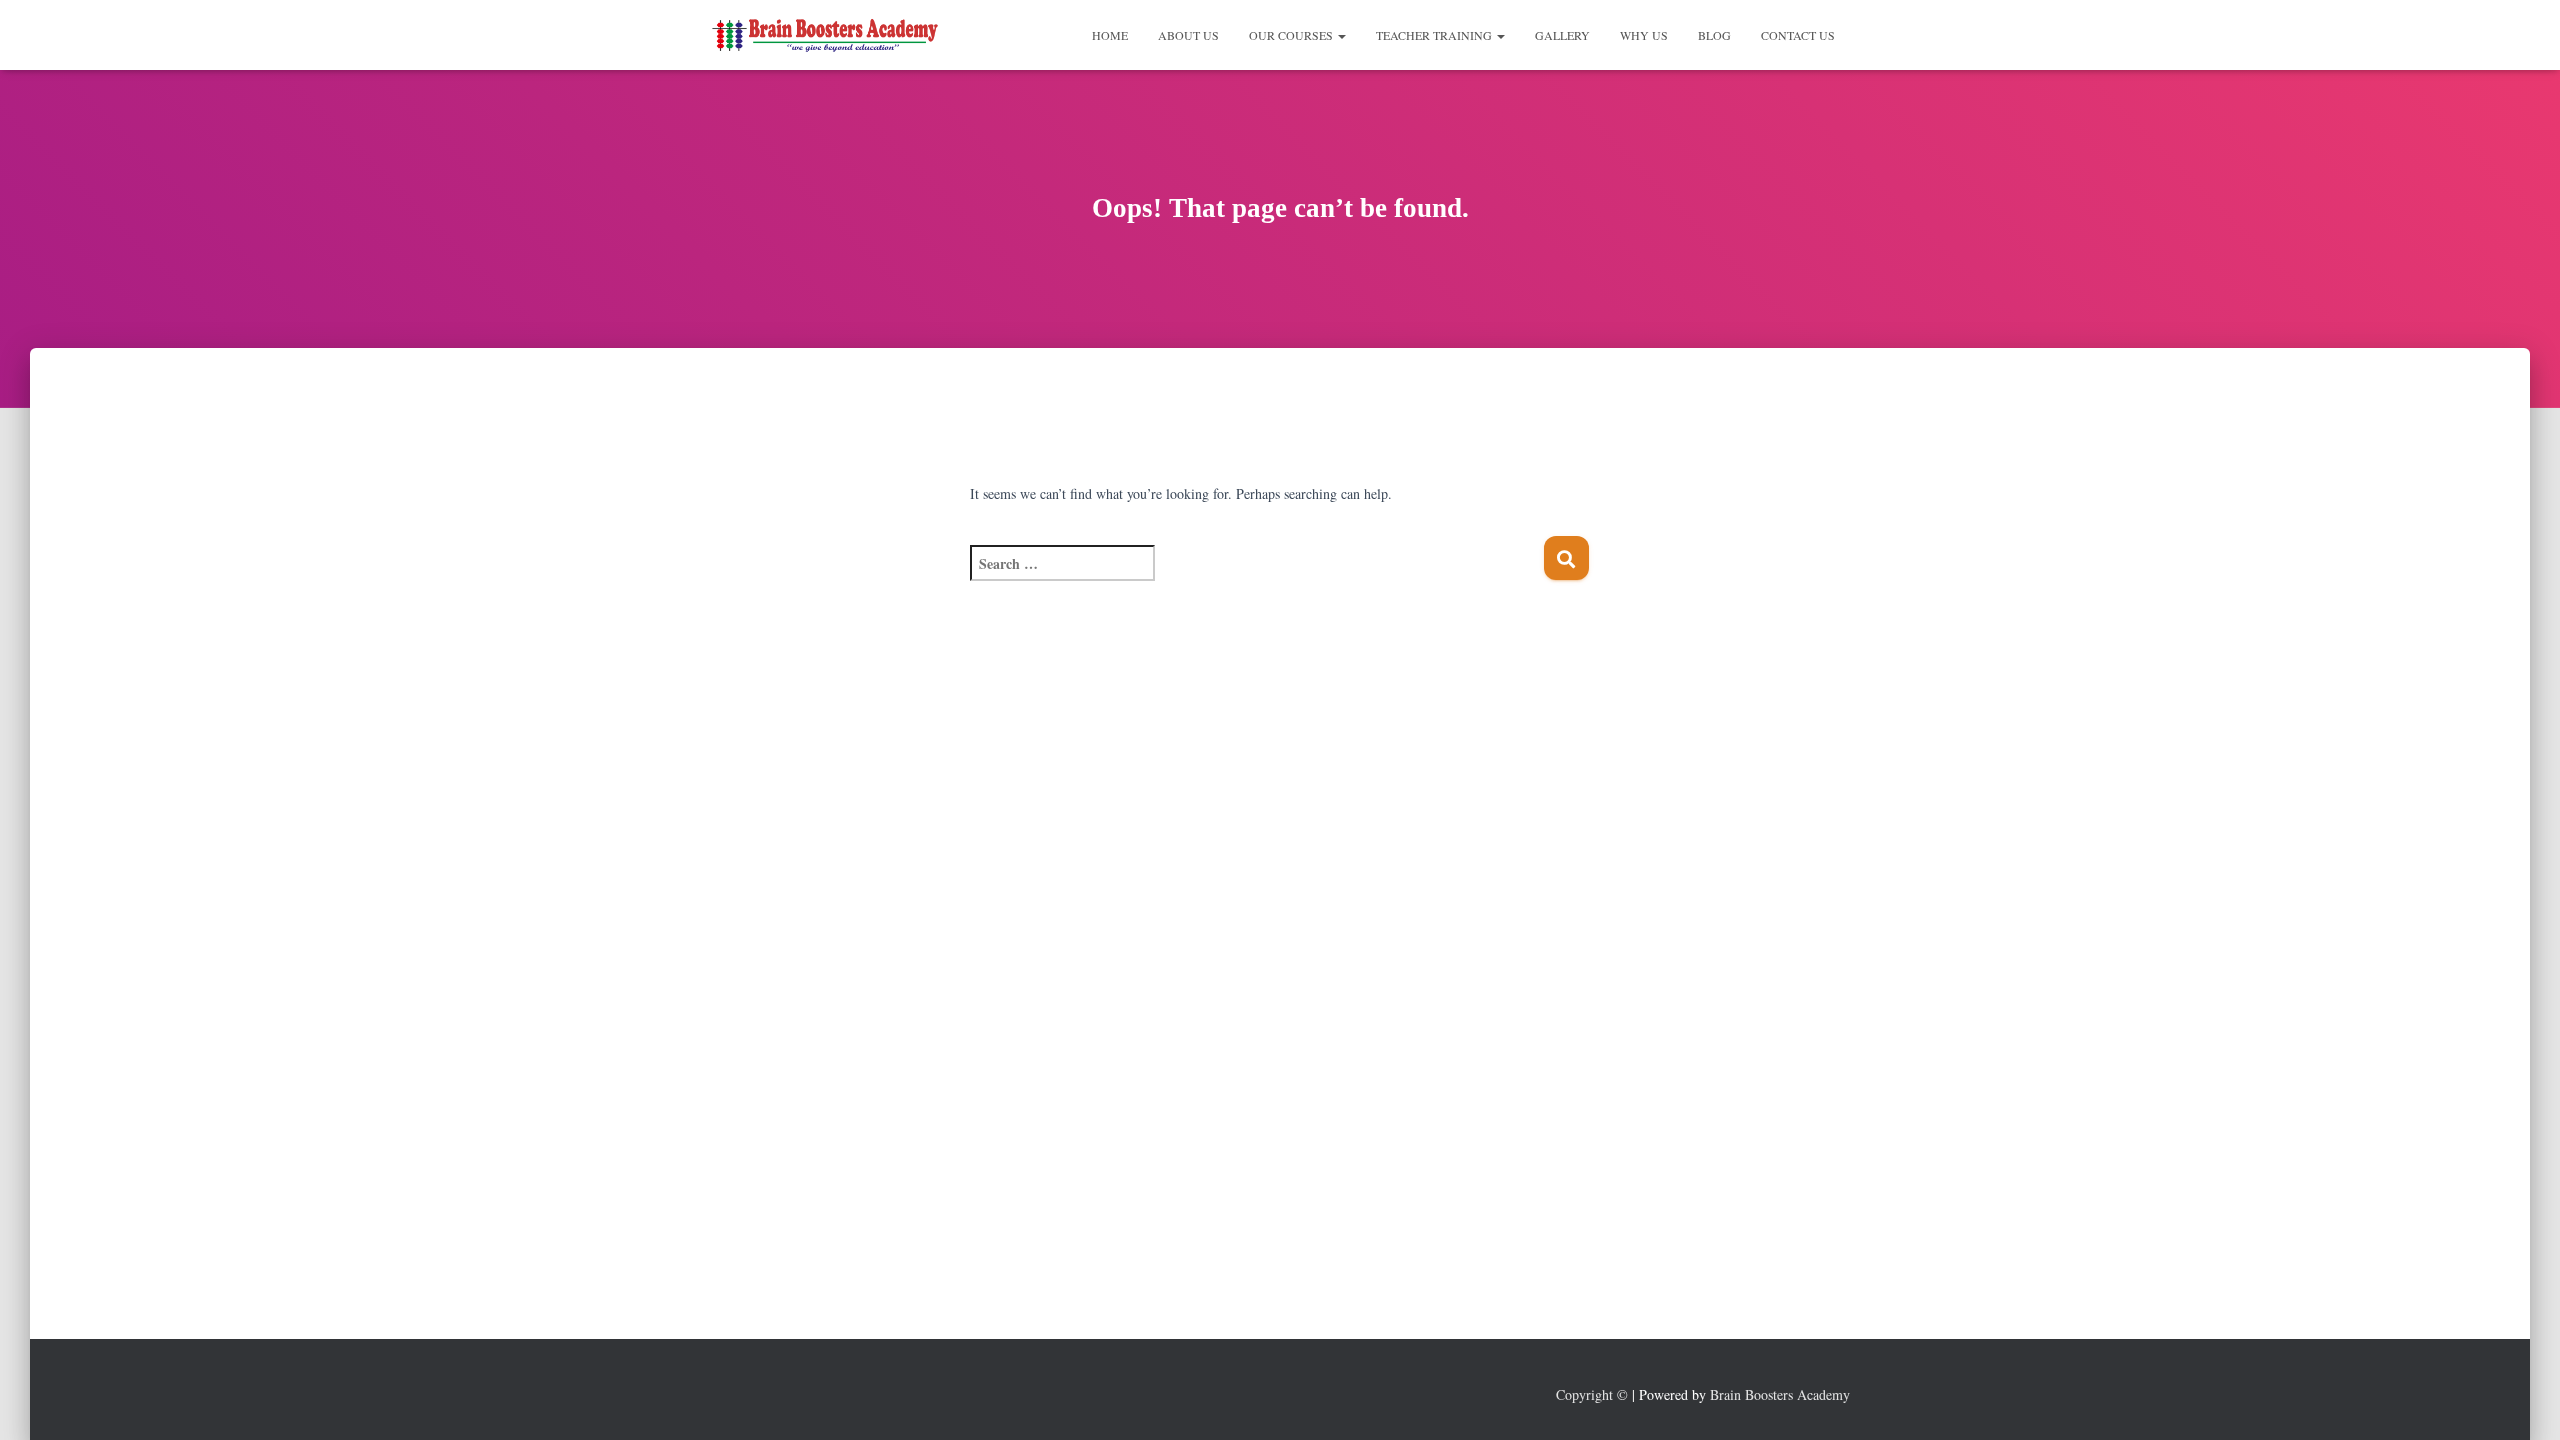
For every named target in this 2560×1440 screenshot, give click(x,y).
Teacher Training (1435, 35)
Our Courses (1292, 35)
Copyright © (1592, 1394)
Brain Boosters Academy (1780, 1394)
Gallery (1562, 35)
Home (1110, 35)
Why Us (1644, 35)
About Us (1188, 35)
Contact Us (1798, 35)
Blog (1714, 35)
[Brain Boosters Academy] (827, 34)
